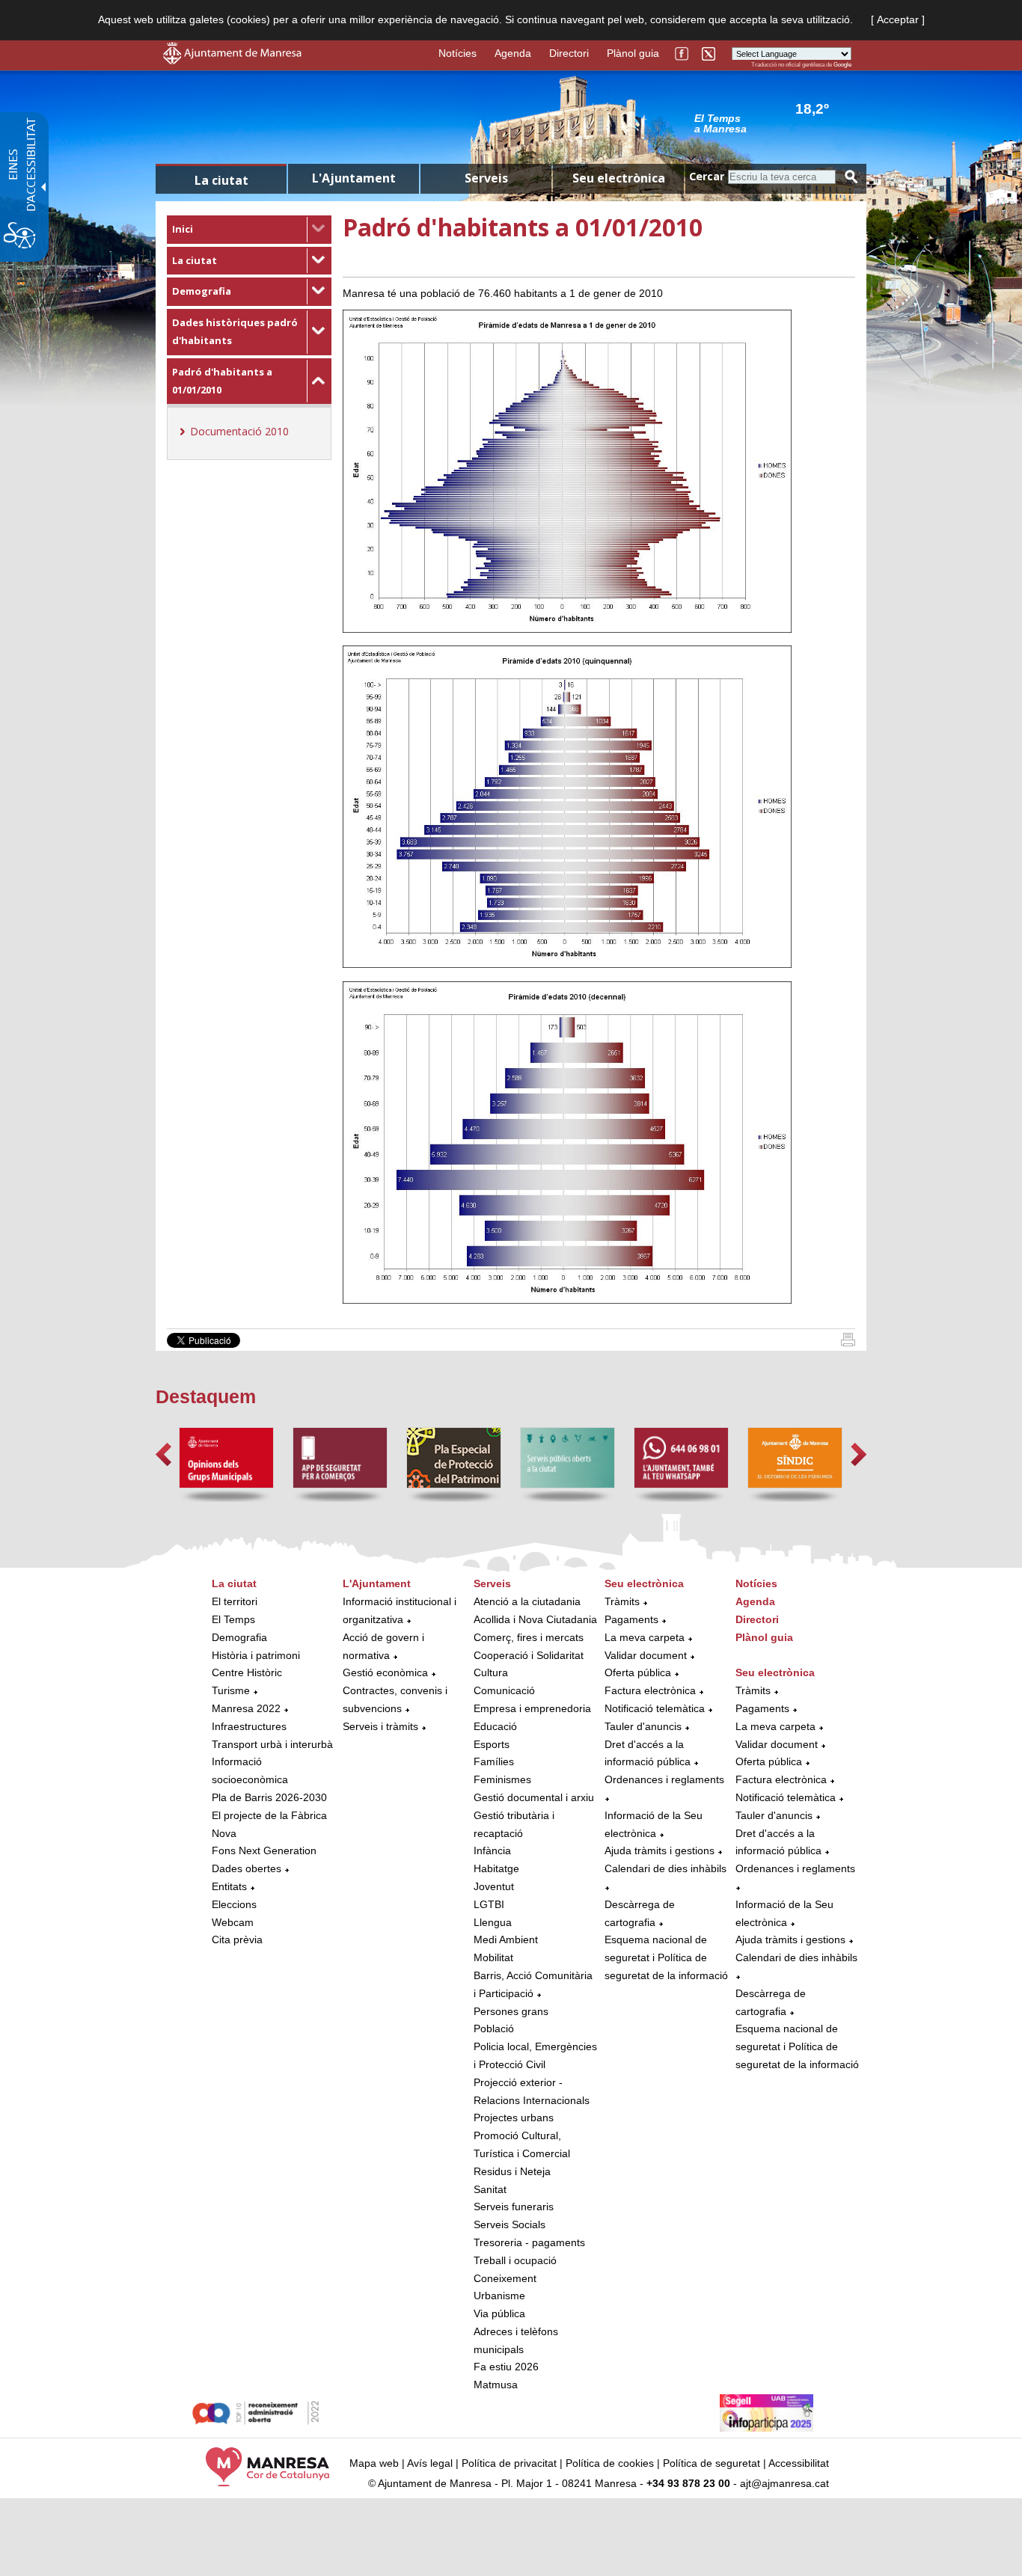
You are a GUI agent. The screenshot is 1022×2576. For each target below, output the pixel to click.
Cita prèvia (237, 1939)
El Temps (233, 1619)
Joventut (494, 1886)
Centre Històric (247, 1672)
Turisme (231, 1690)
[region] (773, 123)
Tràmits (622, 1601)
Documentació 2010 (239, 431)
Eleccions (234, 1904)
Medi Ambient (506, 1939)
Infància (492, 1850)
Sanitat (490, 2189)
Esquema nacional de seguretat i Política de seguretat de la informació (666, 1957)
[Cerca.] (851, 177)
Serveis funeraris (514, 2207)
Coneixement (505, 2278)
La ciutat (195, 260)
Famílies (494, 1761)
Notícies (458, 53)
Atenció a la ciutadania (527, 1601)
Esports (492, 1744)
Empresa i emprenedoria (532, 1708)
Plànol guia (633, 53)
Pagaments (631, 1619)
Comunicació (504, 1690)
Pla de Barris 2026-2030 (269, 1797)
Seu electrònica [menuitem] (619, 178)
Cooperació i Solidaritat (529, 1655)
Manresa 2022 (246, 1708)
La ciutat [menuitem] (221, 180)
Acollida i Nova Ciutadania (535, 1619)
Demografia (202, 291)
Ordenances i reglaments (664, 1779)
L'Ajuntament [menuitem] (354, 178)
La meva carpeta (645, 1637)
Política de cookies (610, 2463)
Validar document (646, 1655)
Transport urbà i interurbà (272, 1744)
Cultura (491, 1672)
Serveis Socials (510, 2224)
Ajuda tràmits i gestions (660, 1850)
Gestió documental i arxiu (534, 1797)
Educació (495, 1726)
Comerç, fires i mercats (529, 1637)
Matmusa (496, 2385)
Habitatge (496, 1868)
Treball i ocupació (515, 2260)
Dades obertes (248, 1868)
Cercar (707, 176)
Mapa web (374, 2463)
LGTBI (489, 1904)
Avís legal (430, 2463)
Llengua (493, 1922)
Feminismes (502, 1779)
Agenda (513, 53)
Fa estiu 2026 (506, 2367)
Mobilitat (493, 1957)
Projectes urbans (514, 2117)
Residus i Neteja (512, 2171)
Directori (569, 53)
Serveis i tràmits (380, 1726)
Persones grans (511, 2011)
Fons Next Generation (264, 1850)
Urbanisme (499, 2296)
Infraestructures (249, 1726)
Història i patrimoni (256, 1655)
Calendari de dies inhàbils (665, 1868)
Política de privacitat (509, 2463)
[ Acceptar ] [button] (898, 19)
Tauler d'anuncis (643, 1726)
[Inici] (848, 1343)
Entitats (229, 1886)
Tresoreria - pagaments (529, 2242)
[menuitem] (249, 230)
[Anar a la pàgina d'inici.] (232, 61)
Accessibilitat (799, 2463)
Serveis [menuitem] (486, 178)
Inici (183, 229)
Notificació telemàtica (655, 1708)
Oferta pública (638, 1672)
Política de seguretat (712, 2463)
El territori (235, 1601)
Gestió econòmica (385, 1672)
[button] (163, 1454)
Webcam (233, 1922)
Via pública (499, 2313)
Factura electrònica (650, 1690)
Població (494, 2028)
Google (842, 65)
